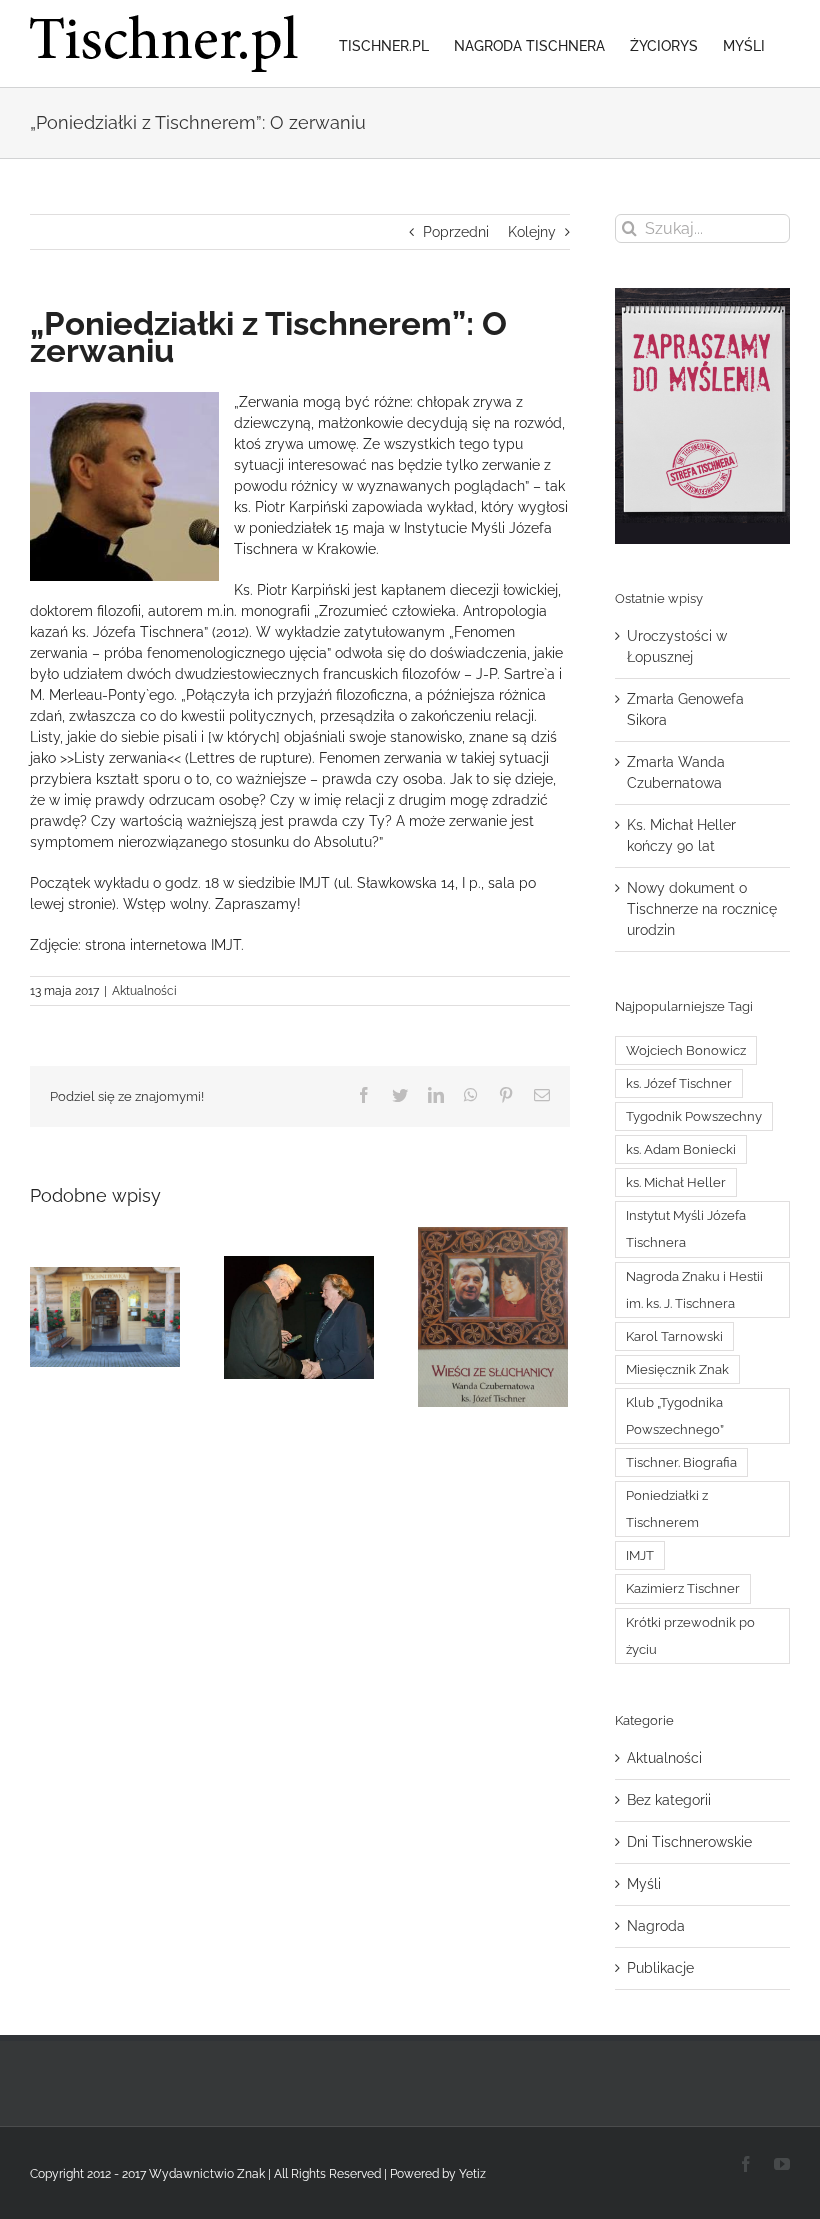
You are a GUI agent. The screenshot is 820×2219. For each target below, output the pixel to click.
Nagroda (656, 1926)
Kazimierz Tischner (683, 1588)
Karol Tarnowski (674, 1336)
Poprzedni (456, 232)
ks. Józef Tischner (679, 1083)
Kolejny (532, 232)
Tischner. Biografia (681, 1462)
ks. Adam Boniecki (681, 1149)
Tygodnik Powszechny (694, 1116)
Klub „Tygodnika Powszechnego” (675, 1416)
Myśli (644, 1884)
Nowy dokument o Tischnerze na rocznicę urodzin (702, 909)
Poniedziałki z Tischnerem (667, 1509)
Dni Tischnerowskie (689, 1842)
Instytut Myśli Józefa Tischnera (686, 1229)
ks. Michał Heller (676, 1182)
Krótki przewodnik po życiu (690, 1636)
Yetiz (472, 2174)
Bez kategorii (669, 1800)
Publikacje (660, 1968)
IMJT (640, 1555)
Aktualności (144, 991)
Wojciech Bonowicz (686, 1050)
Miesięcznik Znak (677, 1369)
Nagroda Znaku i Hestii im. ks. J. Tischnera (694, 1290)
